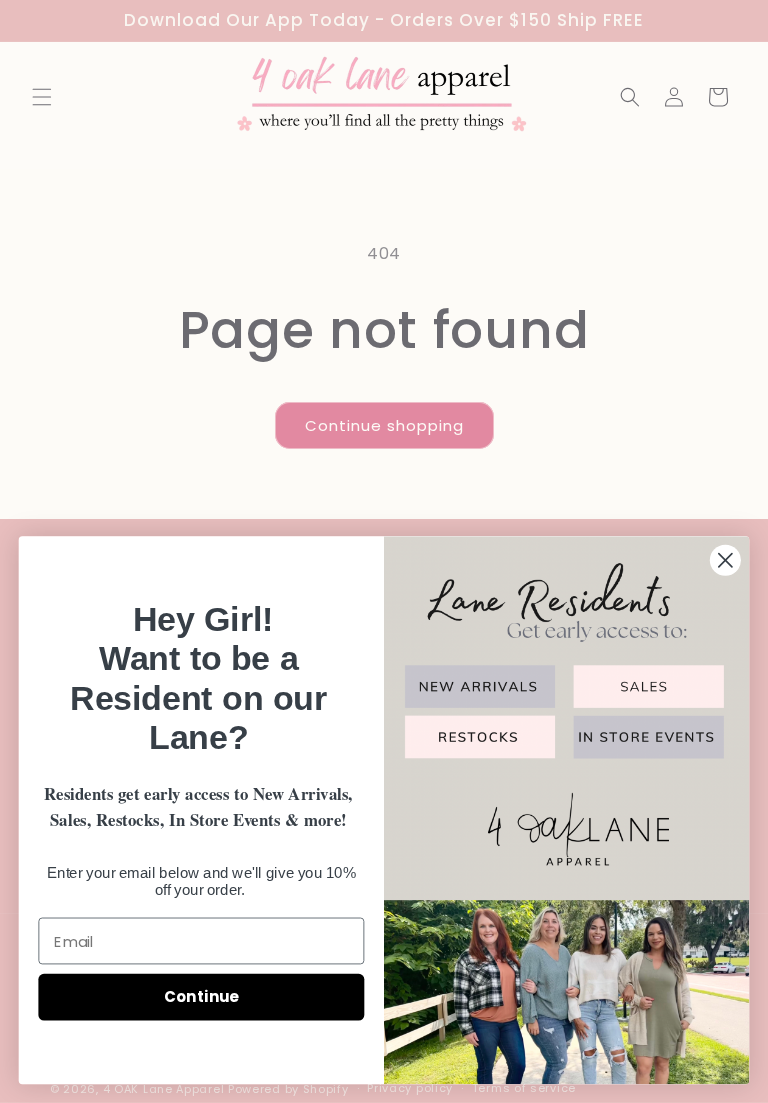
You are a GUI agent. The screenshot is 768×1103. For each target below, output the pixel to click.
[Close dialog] (725, 560)
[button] (42, 97)
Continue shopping (384, 425)
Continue (201, 997)
